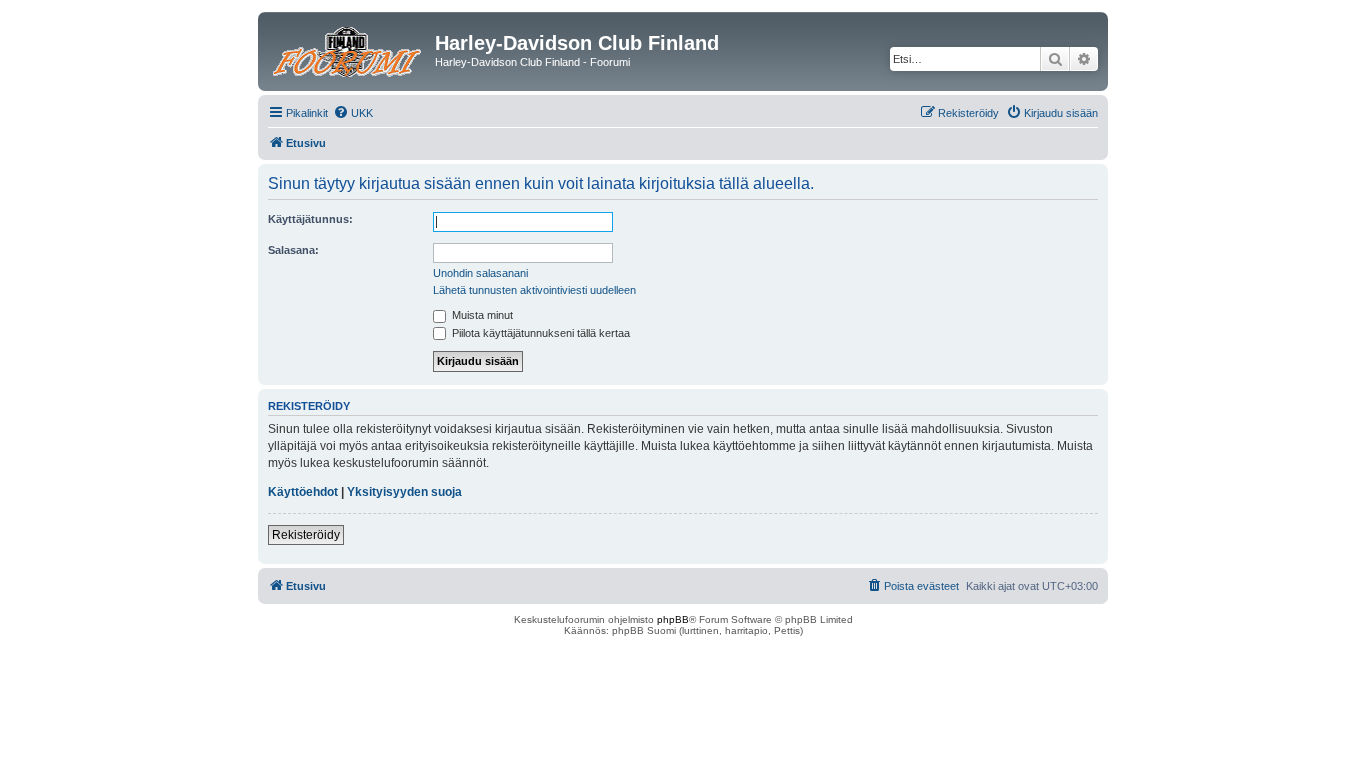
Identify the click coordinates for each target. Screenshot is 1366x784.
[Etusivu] (349, 49)
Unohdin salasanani (480, 273)
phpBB (673, 619)
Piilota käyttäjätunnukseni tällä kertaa (539, 333)
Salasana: (293, 250)
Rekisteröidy (306, 535)
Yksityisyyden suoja (404, 492)
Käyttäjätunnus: (310, 219)
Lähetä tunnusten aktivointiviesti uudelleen (534, 290)
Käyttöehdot (303, 492)
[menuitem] (353, 113)
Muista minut (481, 315)
